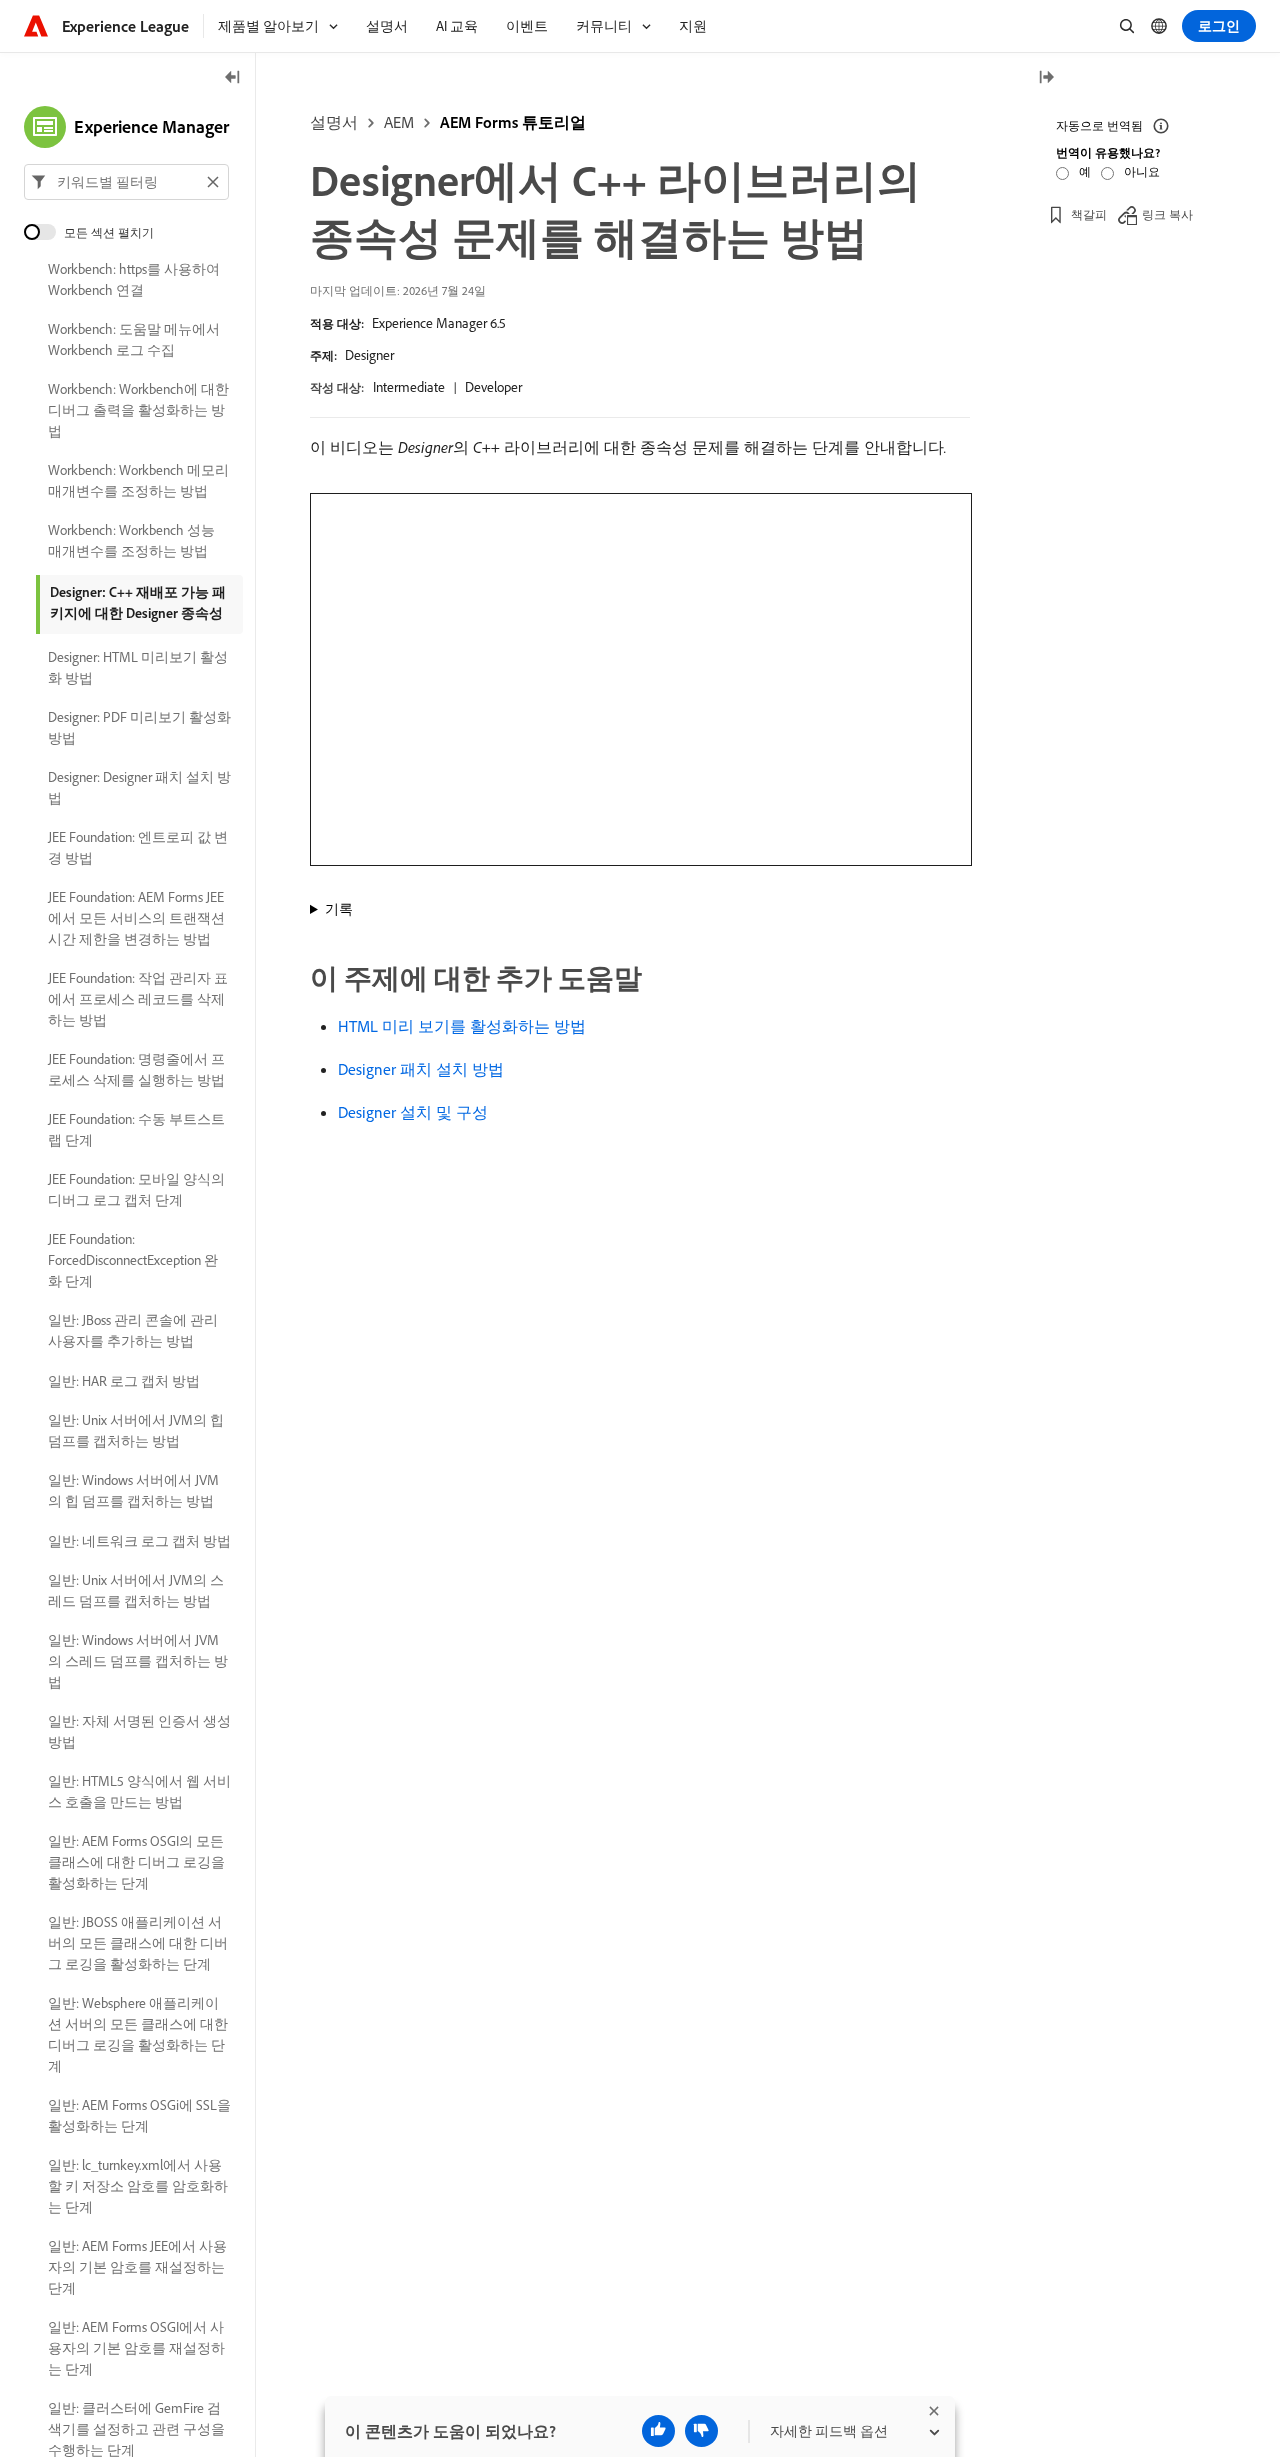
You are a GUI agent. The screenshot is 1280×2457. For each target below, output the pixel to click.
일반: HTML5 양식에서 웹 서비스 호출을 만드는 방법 (139, 1791)
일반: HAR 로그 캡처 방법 (124, 1381)
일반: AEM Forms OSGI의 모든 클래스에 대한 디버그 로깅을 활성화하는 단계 (136, 1862)
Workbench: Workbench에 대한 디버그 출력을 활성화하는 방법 (138, 410)
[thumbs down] (701, 2431)
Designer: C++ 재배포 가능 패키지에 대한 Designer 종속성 (138, 602)
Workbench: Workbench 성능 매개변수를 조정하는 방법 (131, 540)
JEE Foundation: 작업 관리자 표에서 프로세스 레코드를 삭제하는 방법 (138, 999)
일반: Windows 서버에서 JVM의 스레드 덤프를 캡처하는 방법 (138, 1661)
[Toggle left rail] (233, 78)
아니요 (1142, 171)
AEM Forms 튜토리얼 (513, 122)
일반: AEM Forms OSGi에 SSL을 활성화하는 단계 (139, 2115)
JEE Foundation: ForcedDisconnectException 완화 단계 (133, 1260)
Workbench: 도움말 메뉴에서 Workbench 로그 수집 (134, 339)
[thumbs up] (658, 2431)
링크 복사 (1167, 214)
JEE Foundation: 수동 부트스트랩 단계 (136, 1129)
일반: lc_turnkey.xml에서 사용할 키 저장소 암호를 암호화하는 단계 (138, 2186)
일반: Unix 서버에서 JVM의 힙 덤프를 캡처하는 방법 (136, 1430)
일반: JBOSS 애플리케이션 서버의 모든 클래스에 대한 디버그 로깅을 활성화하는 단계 (138, 1943)
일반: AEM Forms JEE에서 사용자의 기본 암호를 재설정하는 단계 (137, 2267)
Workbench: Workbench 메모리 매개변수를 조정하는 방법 (138, 480)
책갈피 (1089, 214)
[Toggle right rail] (1046, 78)
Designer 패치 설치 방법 (421, 1069)
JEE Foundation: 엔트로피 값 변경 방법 (138, 847)
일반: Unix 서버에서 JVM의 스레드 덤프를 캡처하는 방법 (136, 1590)
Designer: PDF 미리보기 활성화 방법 (139, 727)
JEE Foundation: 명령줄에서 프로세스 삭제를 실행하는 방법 (136, 1069)
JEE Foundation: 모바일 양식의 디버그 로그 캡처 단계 (136, 1189)
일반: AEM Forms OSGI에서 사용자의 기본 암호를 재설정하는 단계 (136, 2348)
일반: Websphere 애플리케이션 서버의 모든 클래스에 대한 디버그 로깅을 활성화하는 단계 (138, 2034)
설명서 (334, 122)
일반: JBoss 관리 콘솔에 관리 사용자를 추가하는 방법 (133, 1330)
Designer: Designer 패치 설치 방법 (139, 787)
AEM (399, 122)
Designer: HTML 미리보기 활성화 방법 (138, 667)
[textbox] (126, 182)
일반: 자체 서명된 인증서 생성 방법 (139, 1731)
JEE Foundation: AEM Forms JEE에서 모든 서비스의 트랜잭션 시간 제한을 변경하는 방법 (136, 918)
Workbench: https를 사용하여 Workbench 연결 (134, 279)
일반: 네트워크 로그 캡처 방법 (139, 1541)
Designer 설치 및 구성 (413, 1112)
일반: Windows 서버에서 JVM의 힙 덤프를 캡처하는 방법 (133, 1490)
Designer (369, 355)
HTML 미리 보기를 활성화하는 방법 (462, 1026)
